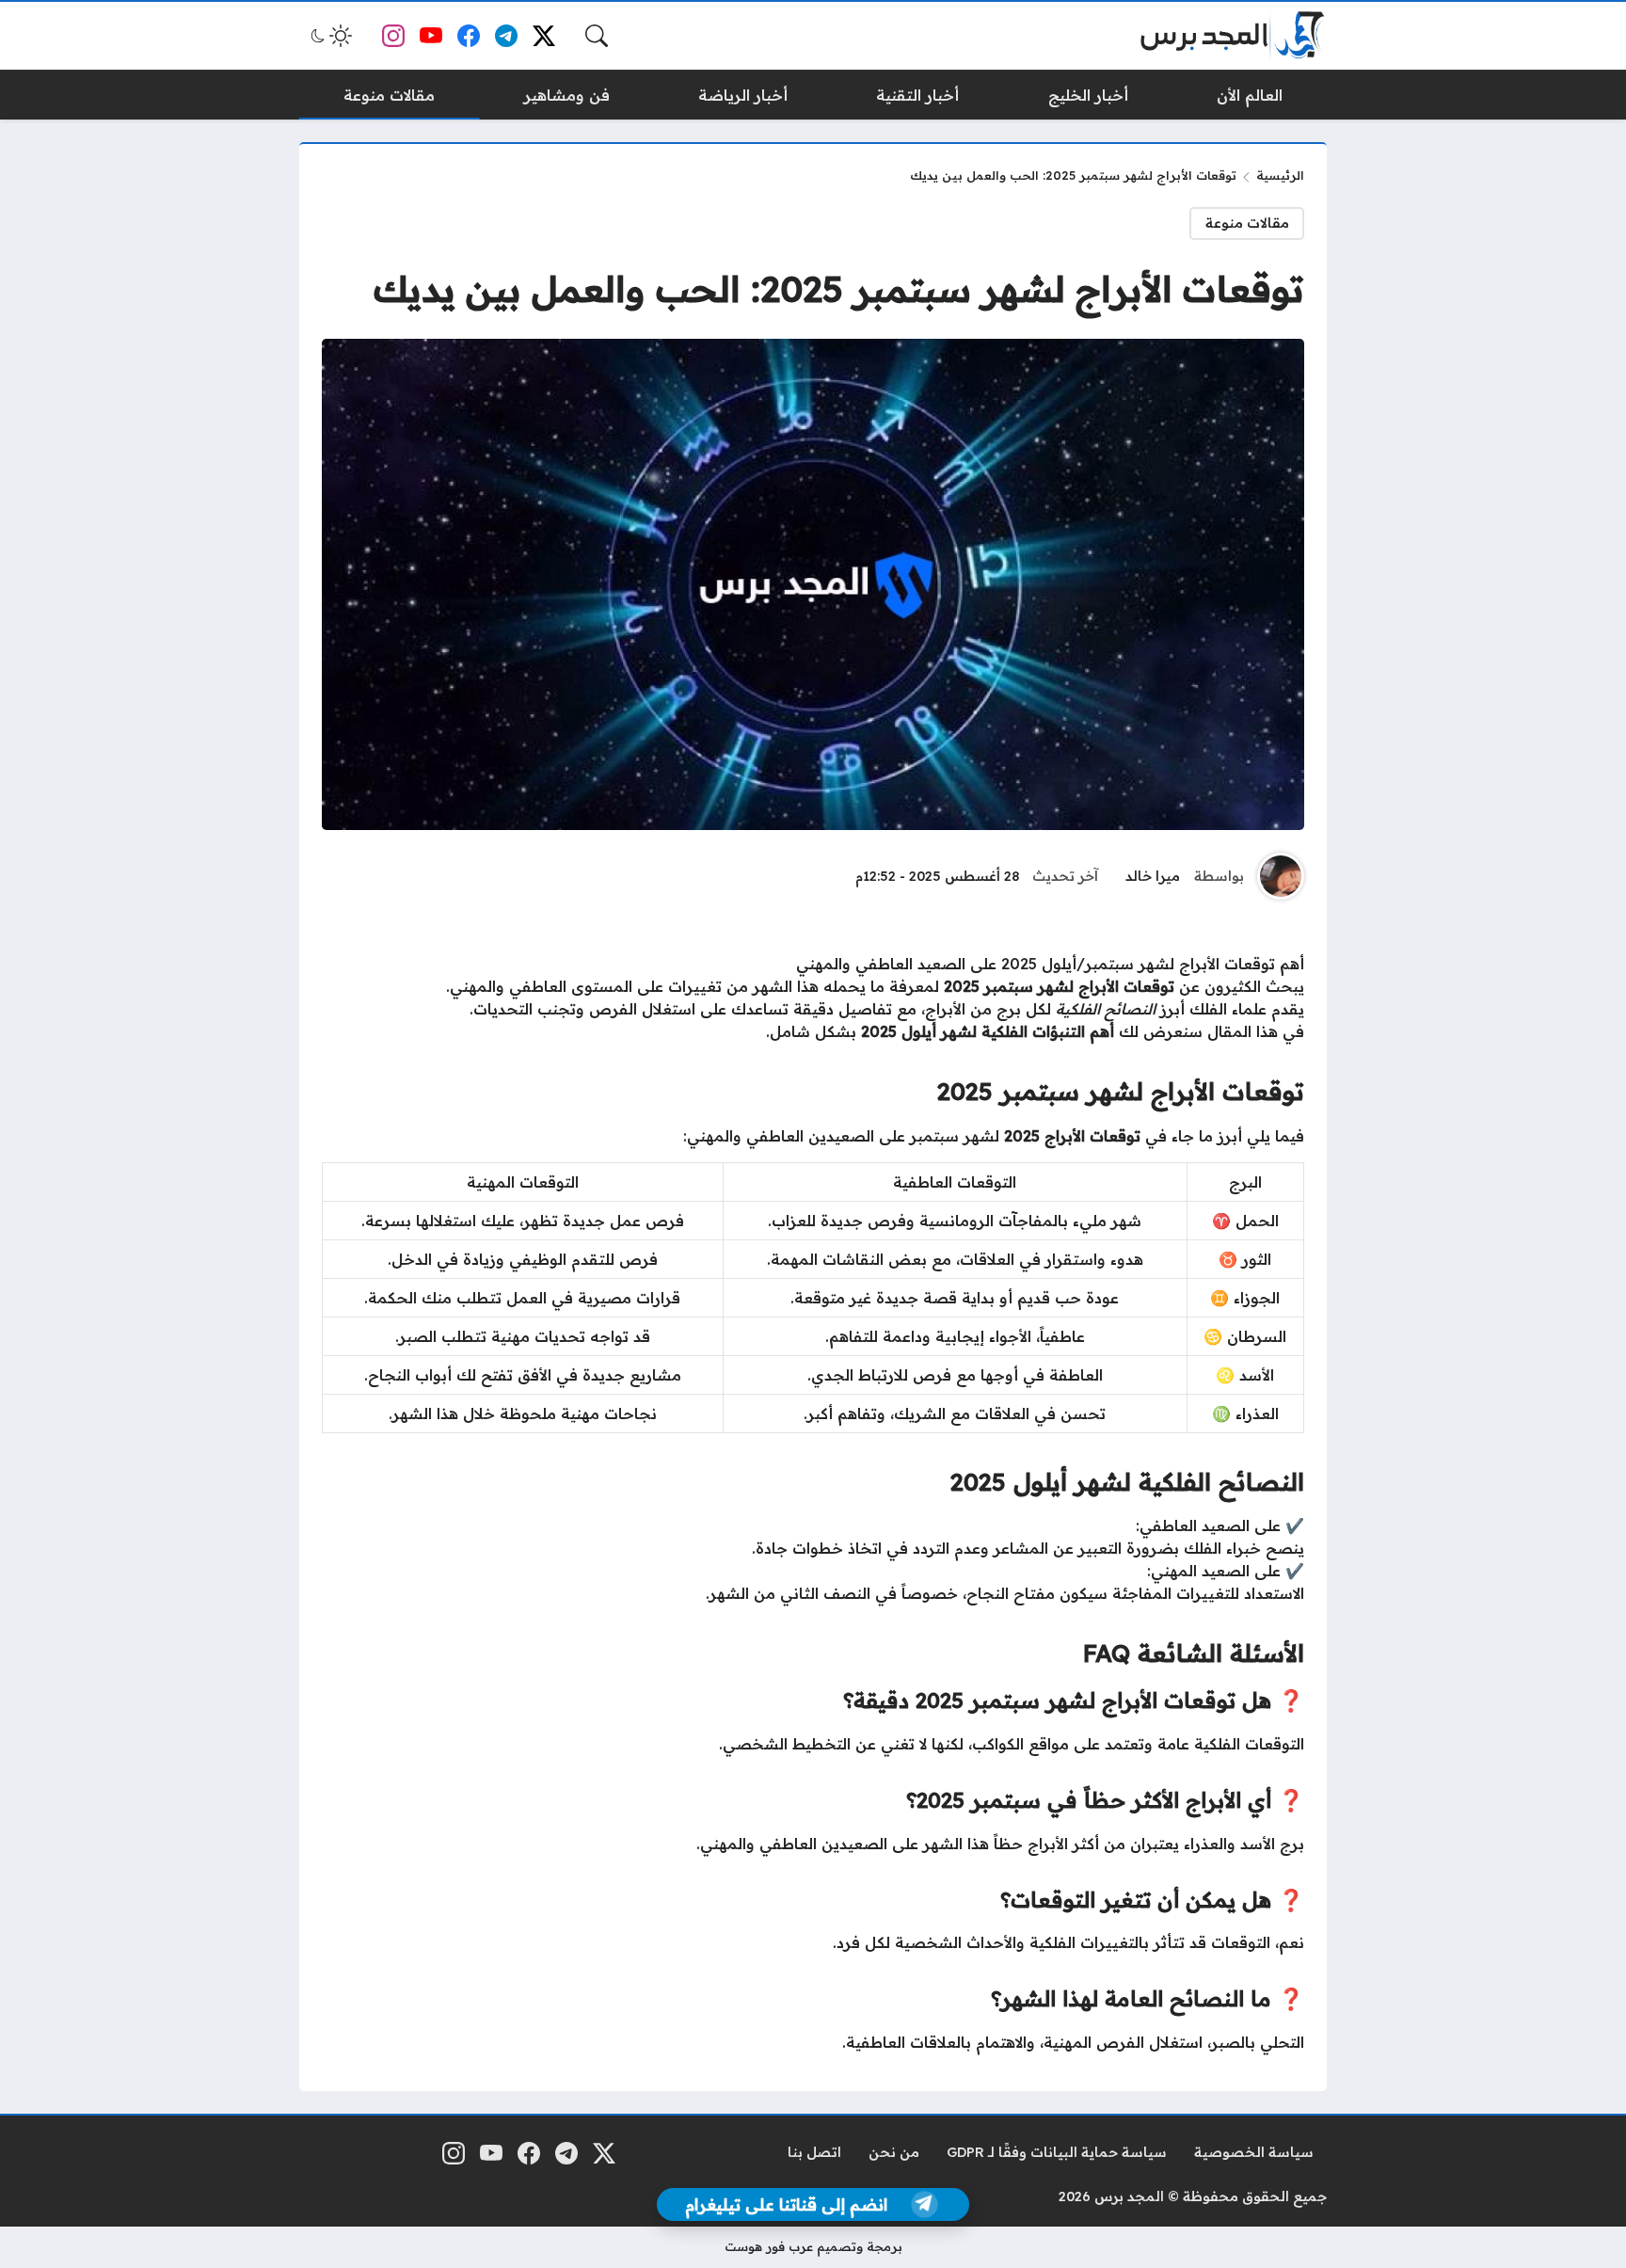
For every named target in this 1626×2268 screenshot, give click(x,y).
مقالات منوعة (1247, 223)
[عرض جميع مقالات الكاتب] (1281, 876)
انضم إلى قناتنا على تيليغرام (786, 2204)
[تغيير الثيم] (329, 36)
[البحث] (597, 36)
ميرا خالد (1153, 876)
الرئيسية (1280, 175)
